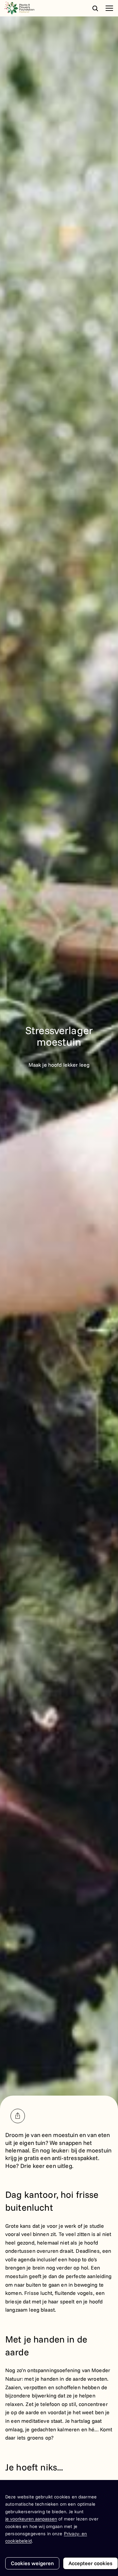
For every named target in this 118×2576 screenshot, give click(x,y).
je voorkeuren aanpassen (31, 2519)
